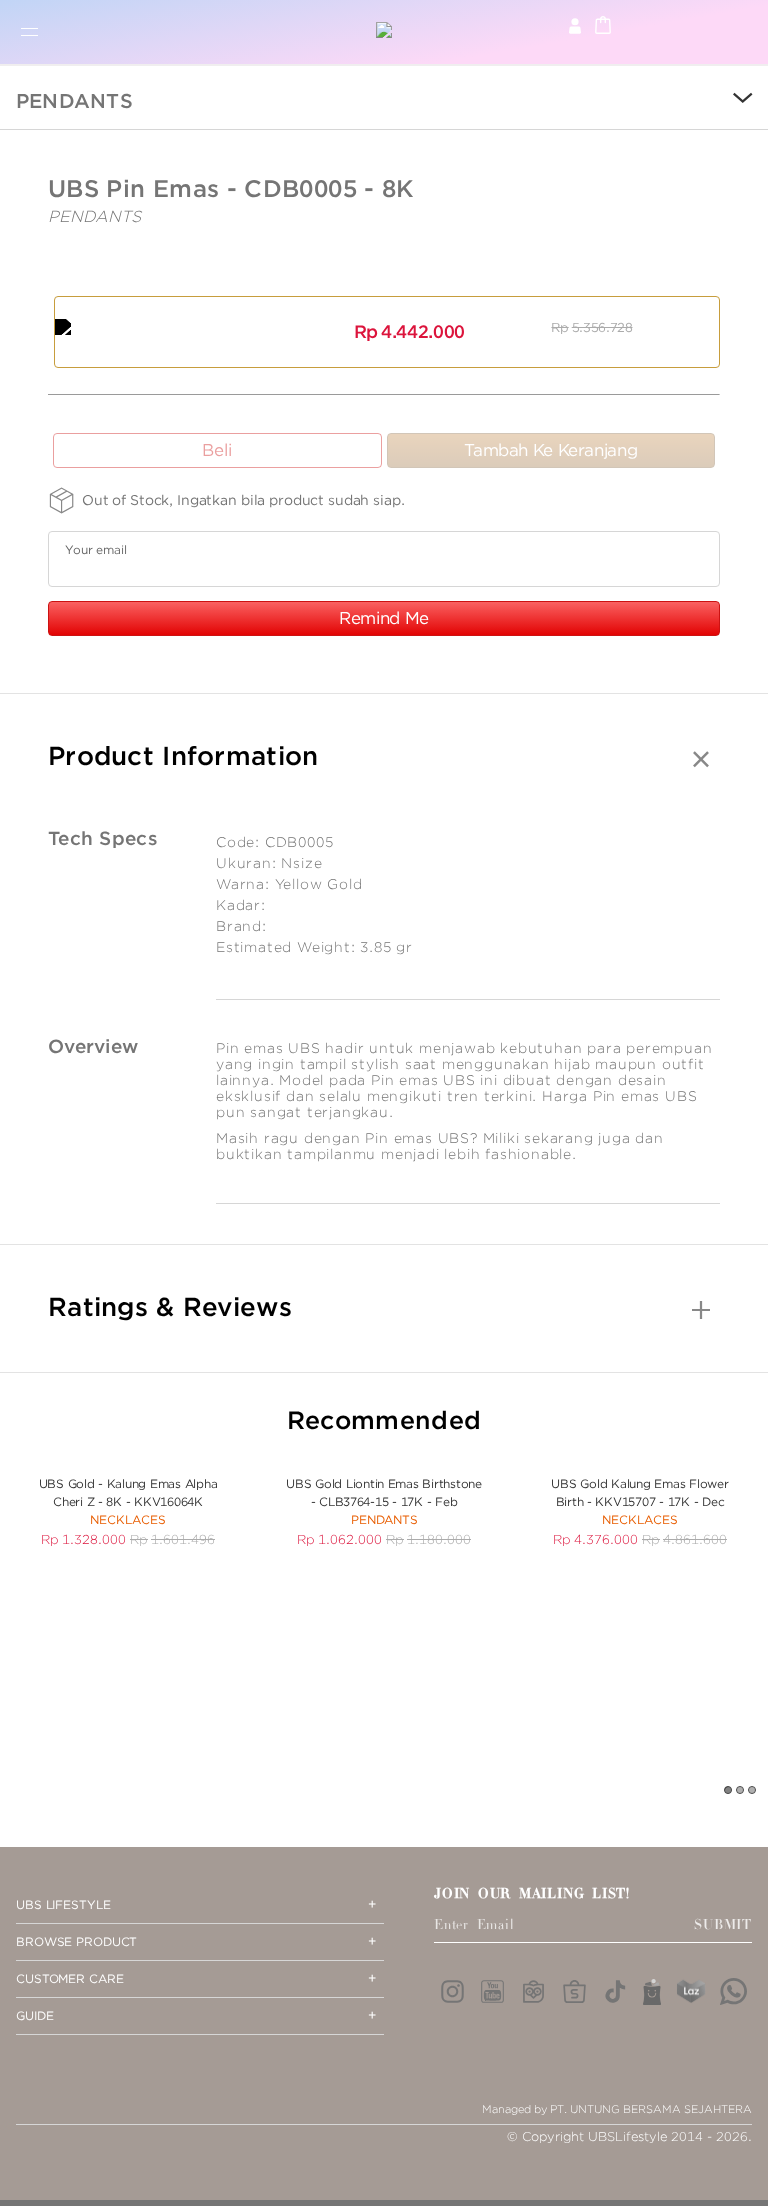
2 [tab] (741, 1791)
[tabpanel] (128, 1501)
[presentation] (728, 100)
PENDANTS (74, 101)
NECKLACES (128, 1519)
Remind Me (384, 618)
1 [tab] (729, 1791)
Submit (723, 1925)
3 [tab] (753, 1791)
